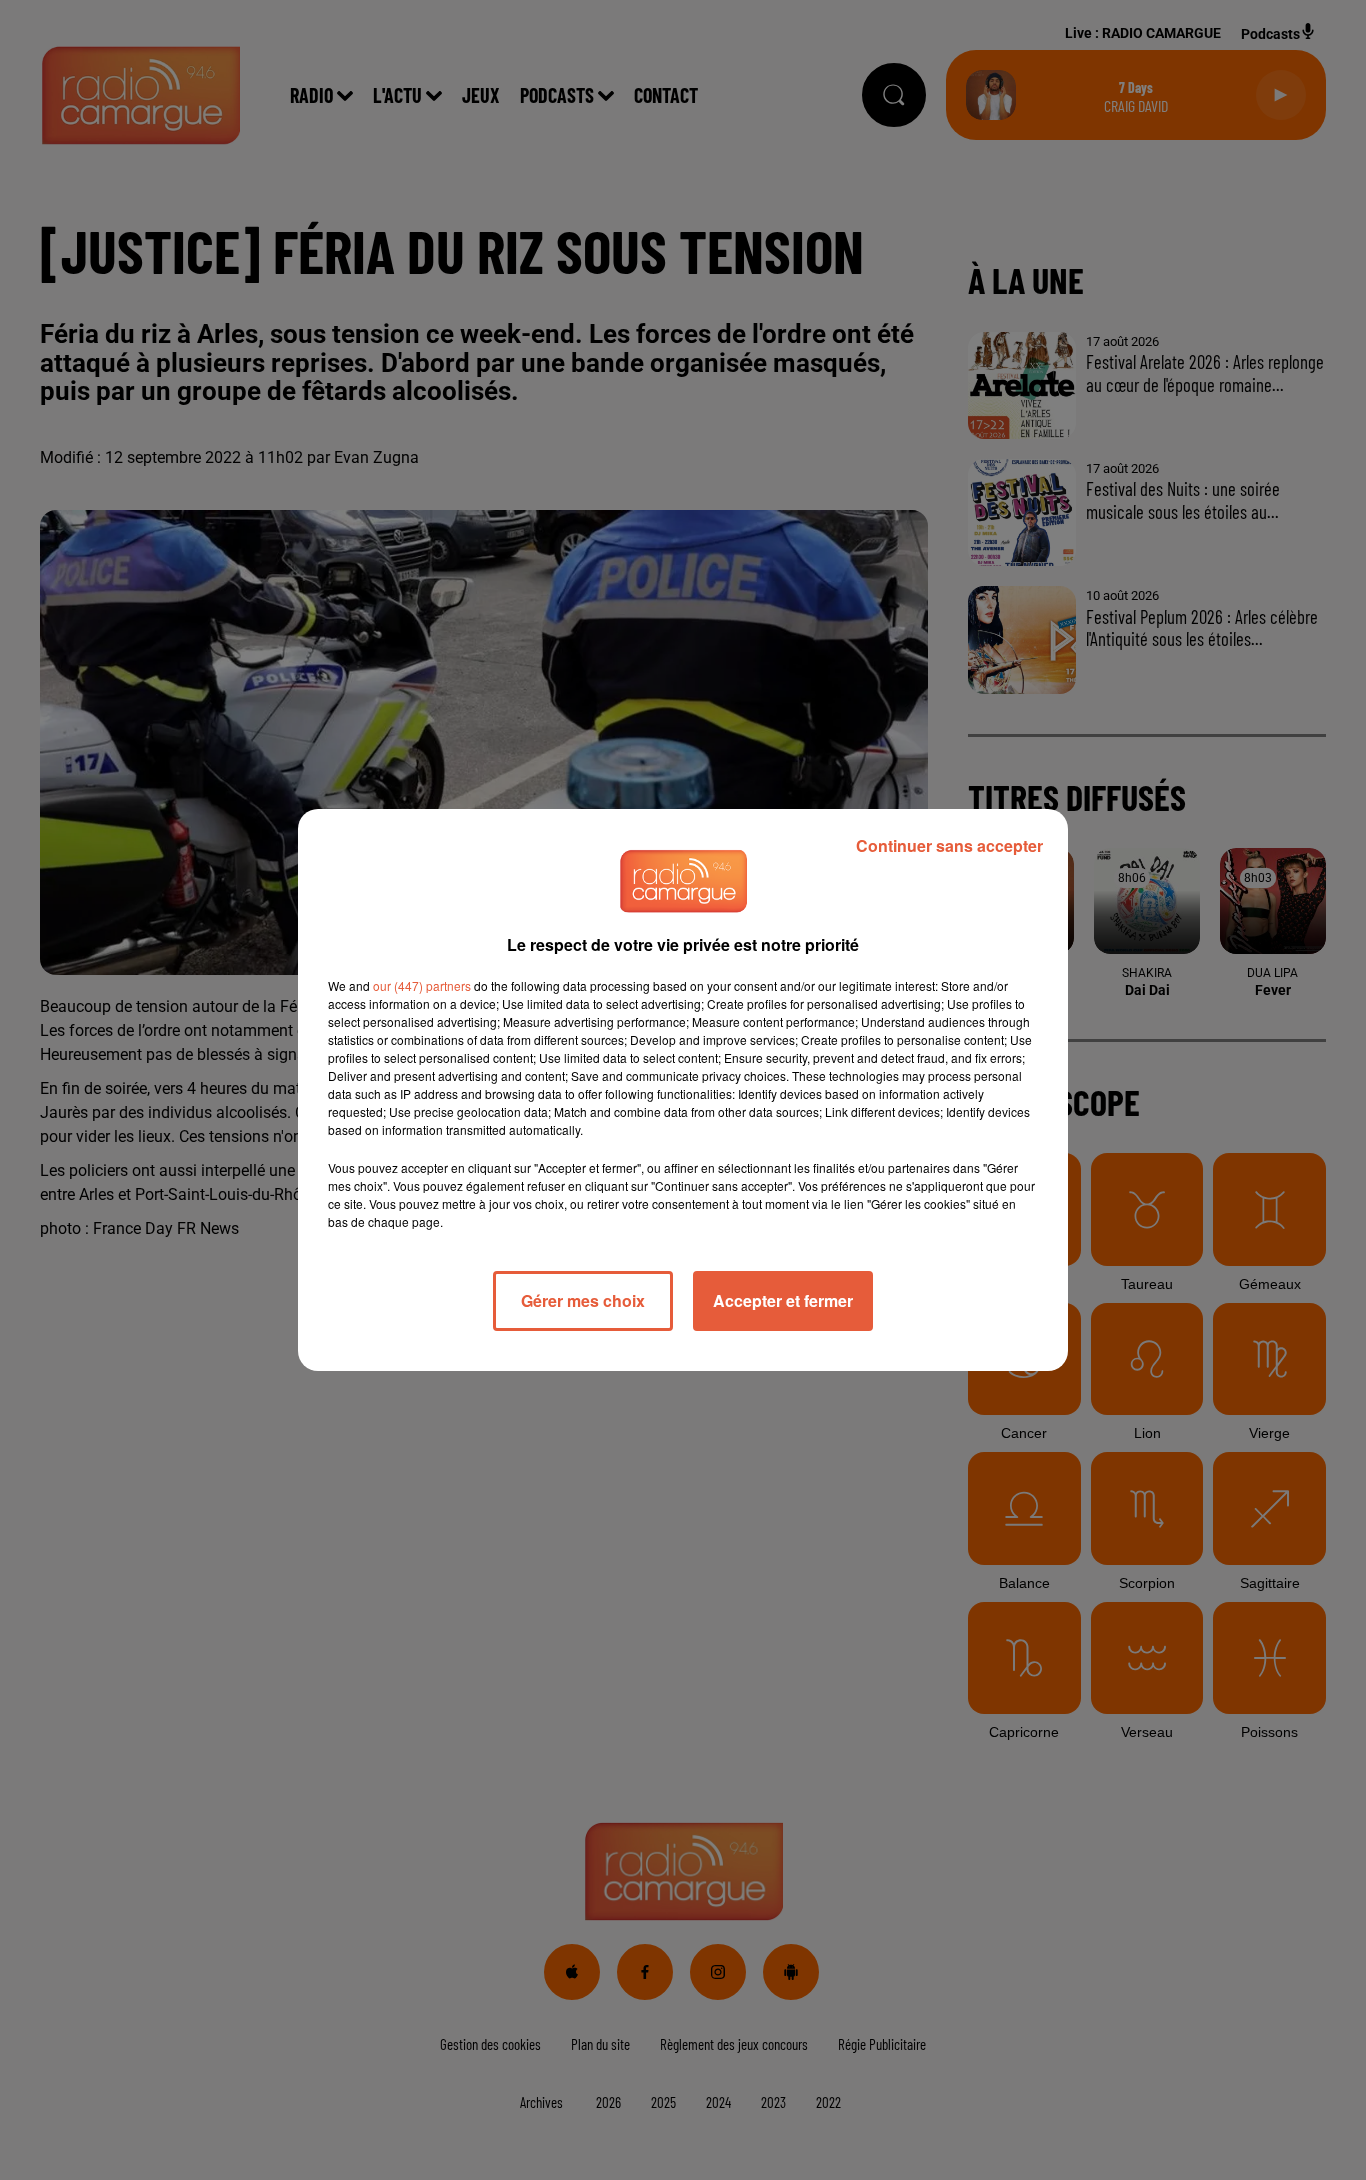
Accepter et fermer (783, 1300)
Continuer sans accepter (949, 845)
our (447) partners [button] (422, 985)
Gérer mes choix (583, 1300)
